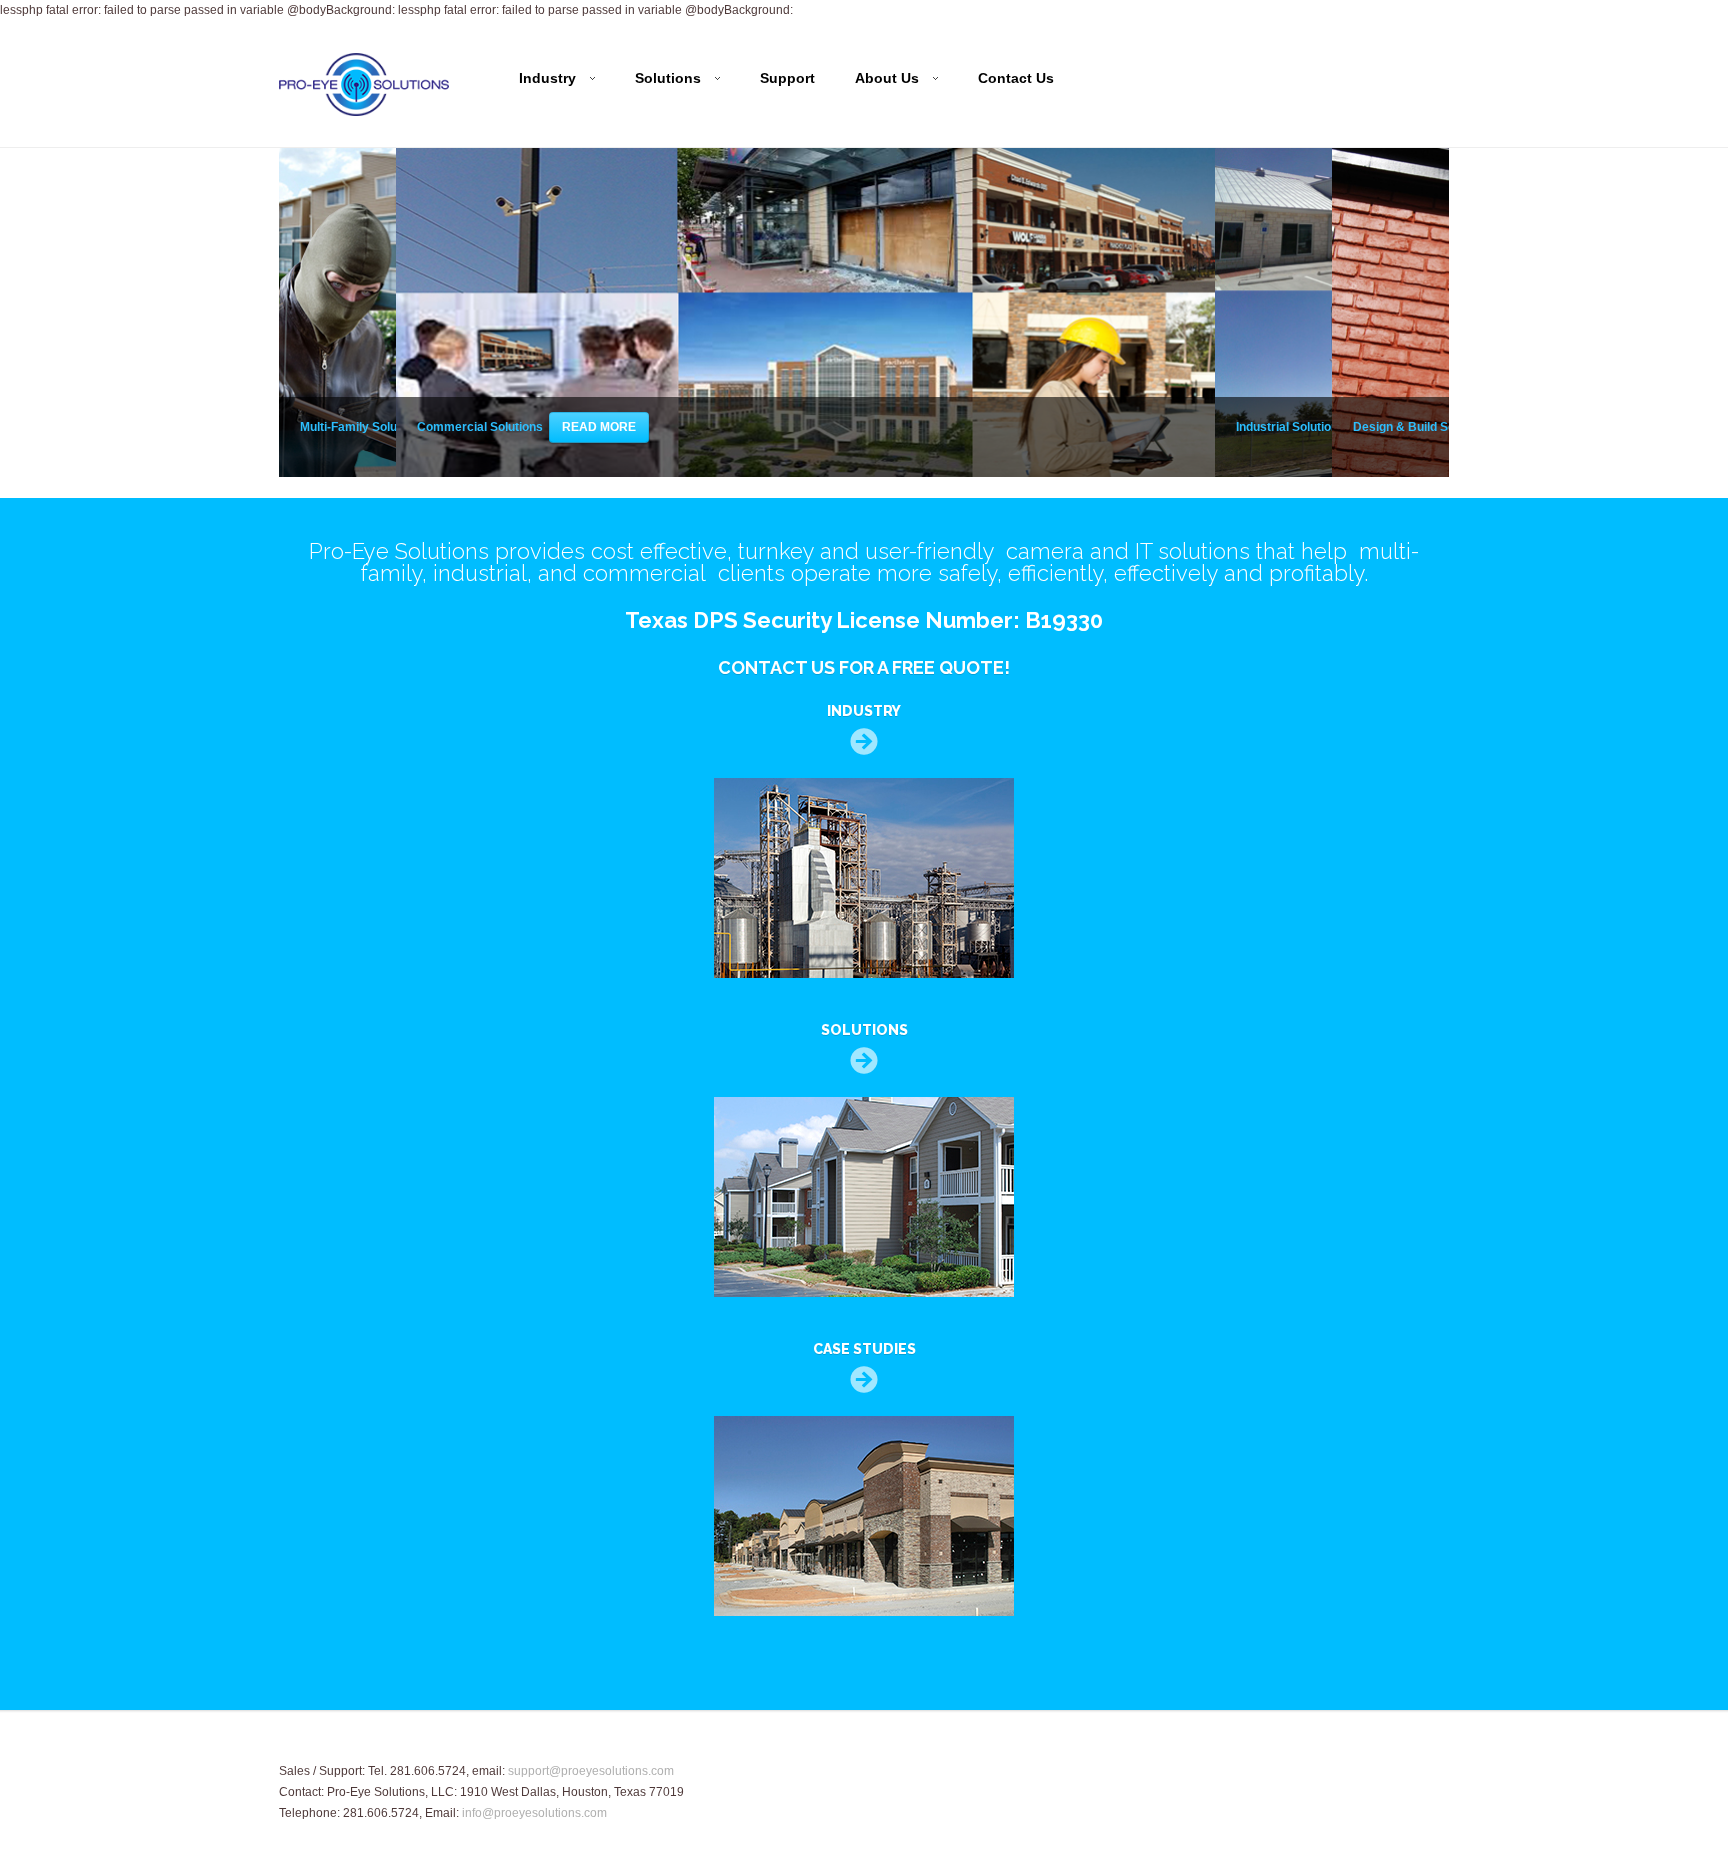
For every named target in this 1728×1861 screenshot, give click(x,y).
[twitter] (1326, 1770)
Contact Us (1016, 78)
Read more (599, 427)
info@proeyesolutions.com (534, 1813)
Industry (547, 78)
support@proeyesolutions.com (591, 1771)
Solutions (668, 78)
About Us (887, 78)
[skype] (1266, 1770)
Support (787, 78)
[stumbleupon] (1405, 1770)
